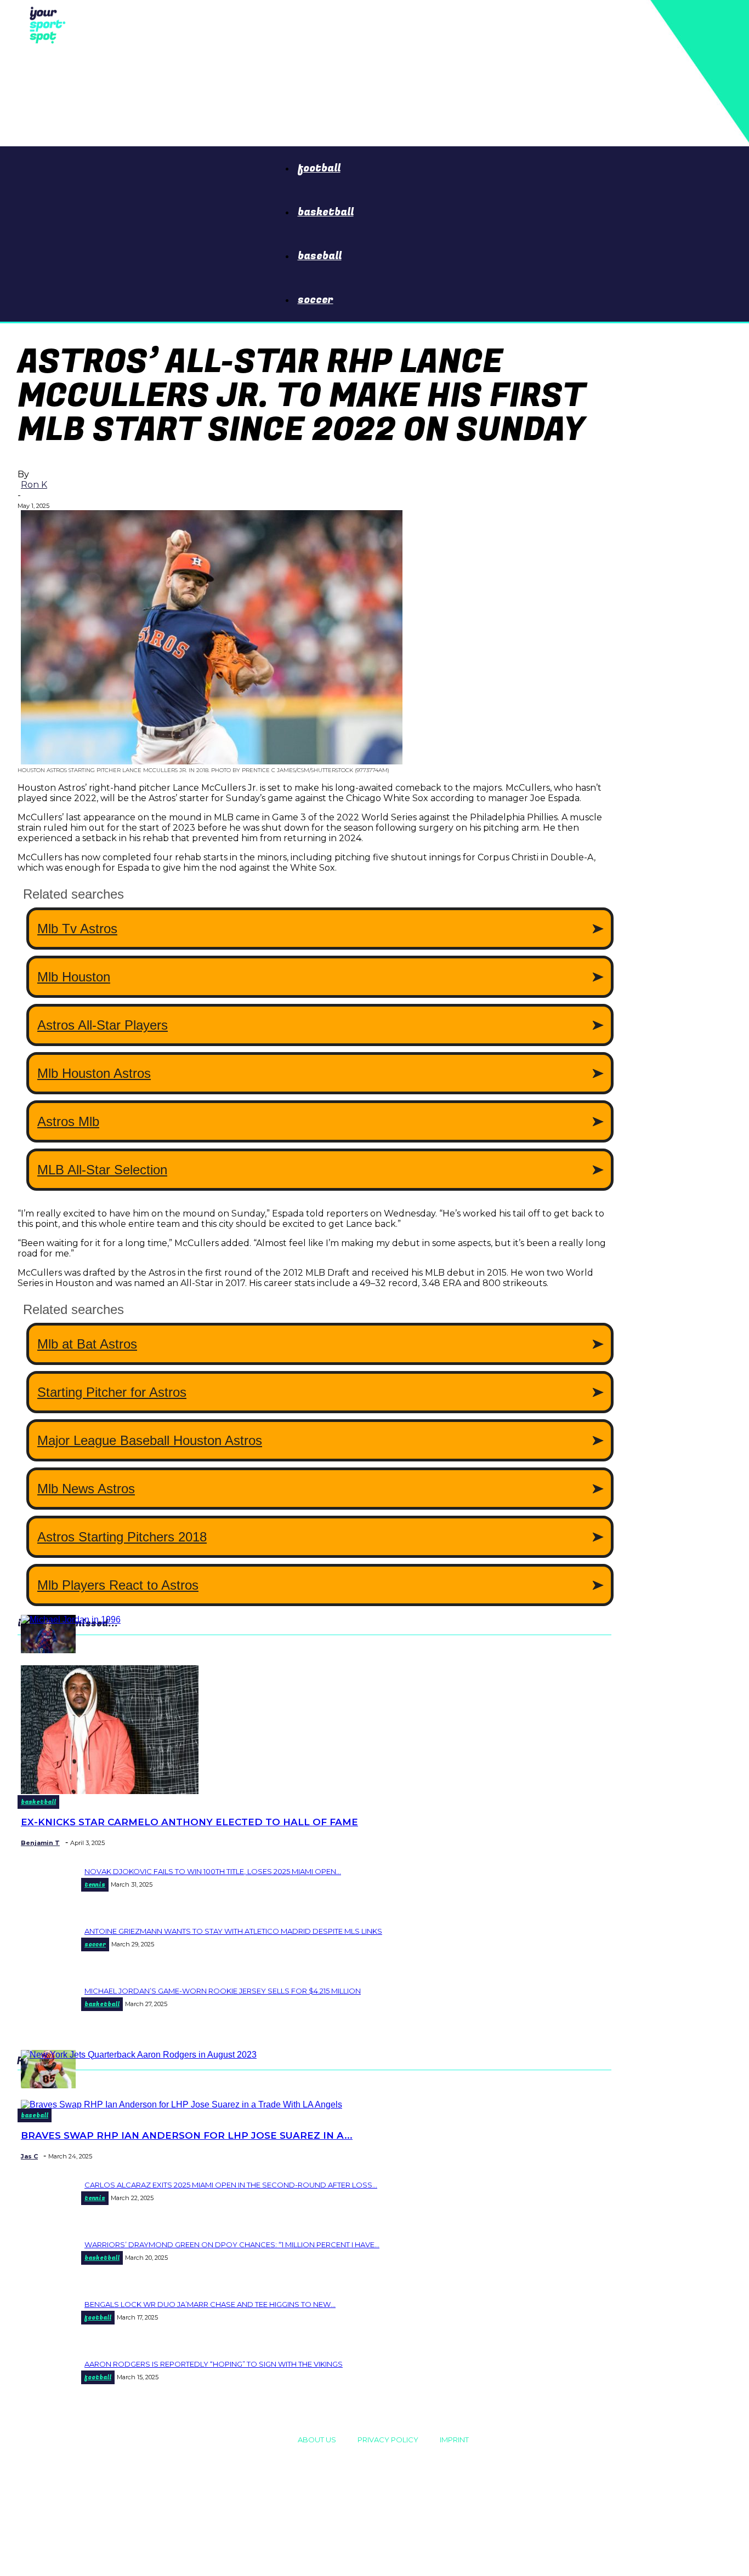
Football (319, 168)
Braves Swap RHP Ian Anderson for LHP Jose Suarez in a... (187, 2135)
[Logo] (45, 24)
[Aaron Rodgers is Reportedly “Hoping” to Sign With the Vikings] (139, 2055)
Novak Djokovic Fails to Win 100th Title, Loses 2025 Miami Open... (213, 1871)
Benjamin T (40, 1843)
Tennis (95, 1885)
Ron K (34, 485)
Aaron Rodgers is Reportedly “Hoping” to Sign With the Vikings (214, 2364)
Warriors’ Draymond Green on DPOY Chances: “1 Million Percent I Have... (232, 2244)
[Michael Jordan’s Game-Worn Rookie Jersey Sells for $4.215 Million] (71, 1620)
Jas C (29, 2156)
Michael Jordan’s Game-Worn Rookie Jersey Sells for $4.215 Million (223, 1991)
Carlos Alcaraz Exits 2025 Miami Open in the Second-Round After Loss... (231, 2185)
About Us (317, 2440)
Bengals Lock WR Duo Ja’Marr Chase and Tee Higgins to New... (210, 2304)
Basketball (326, 212)
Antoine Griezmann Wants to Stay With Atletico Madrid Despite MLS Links (233, 1931)
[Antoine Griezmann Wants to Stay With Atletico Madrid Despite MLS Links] (48, 1650)
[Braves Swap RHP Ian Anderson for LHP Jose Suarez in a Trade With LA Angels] (181, 2104)
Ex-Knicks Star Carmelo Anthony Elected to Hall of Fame (189, 1822)
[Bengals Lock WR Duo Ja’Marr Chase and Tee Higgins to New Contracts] (48, 2085)
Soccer (316, 300)
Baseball (320, 256)
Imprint (454, 2440)
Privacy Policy (388, 2440)
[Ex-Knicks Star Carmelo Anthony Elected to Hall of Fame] (110, 1791)
